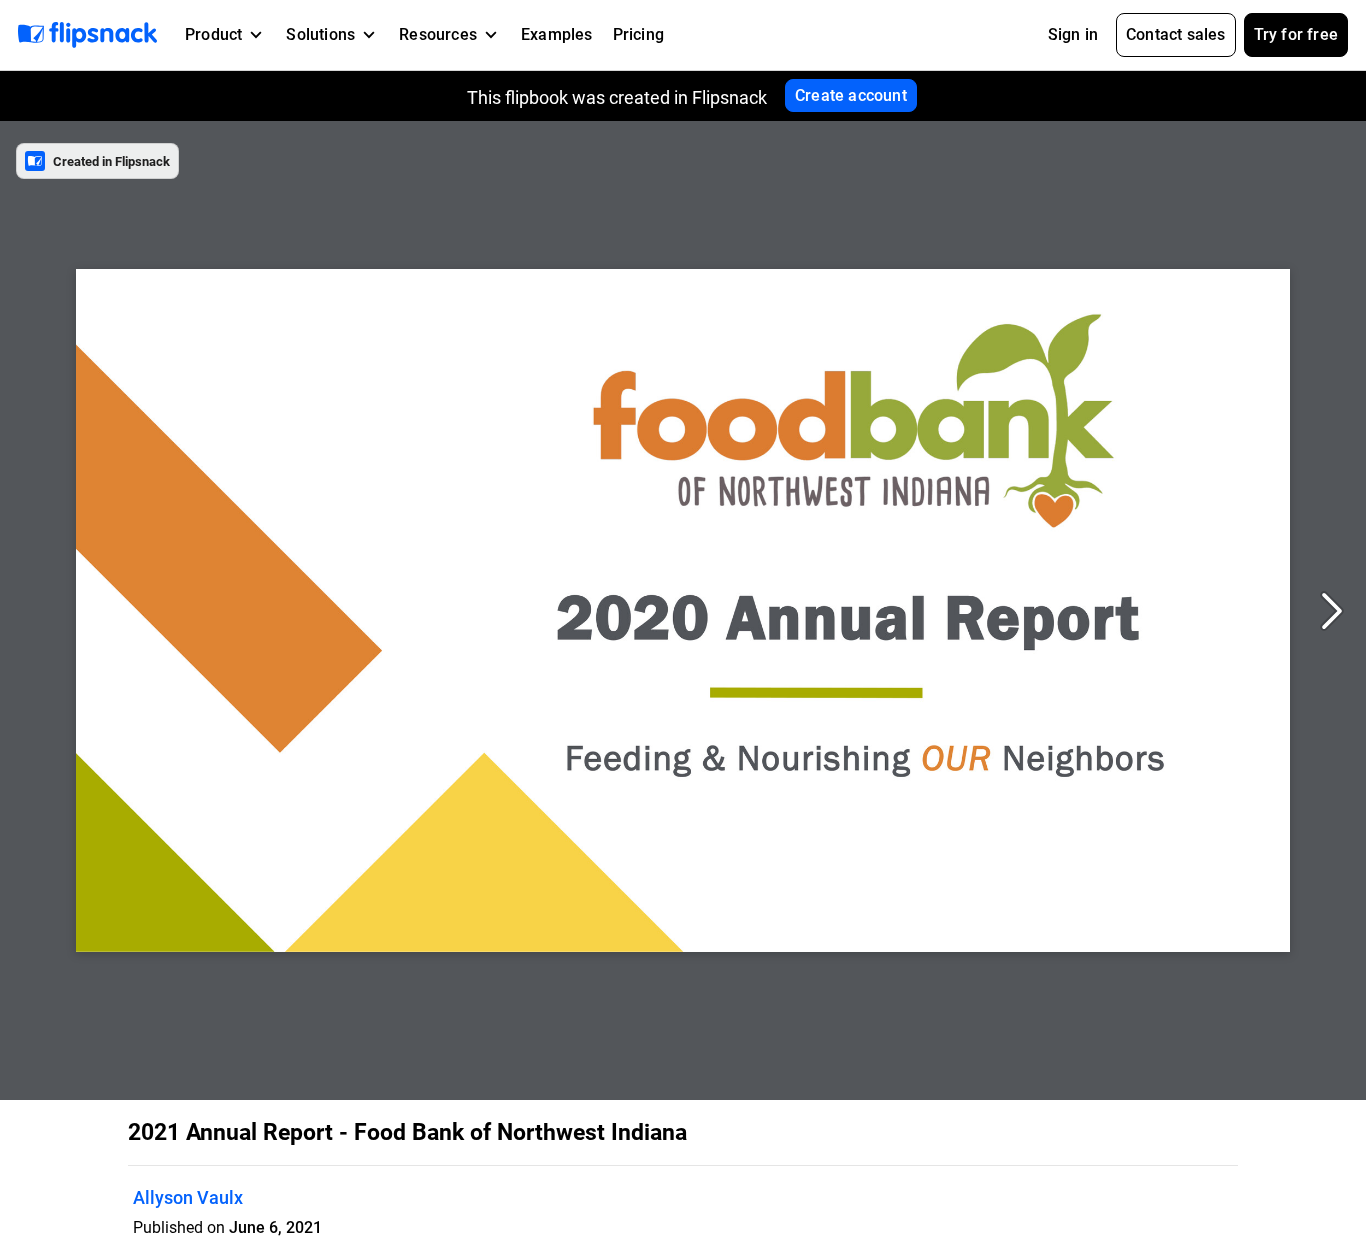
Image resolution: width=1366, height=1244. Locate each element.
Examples (557, 34)
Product (213, 34)
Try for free (1296, 34)
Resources (438, 34)
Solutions (320, 34)
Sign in (1073, 34)
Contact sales (1176, 34)
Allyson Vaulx (188, 1197)
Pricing (638, 34)
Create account (851, 95)
